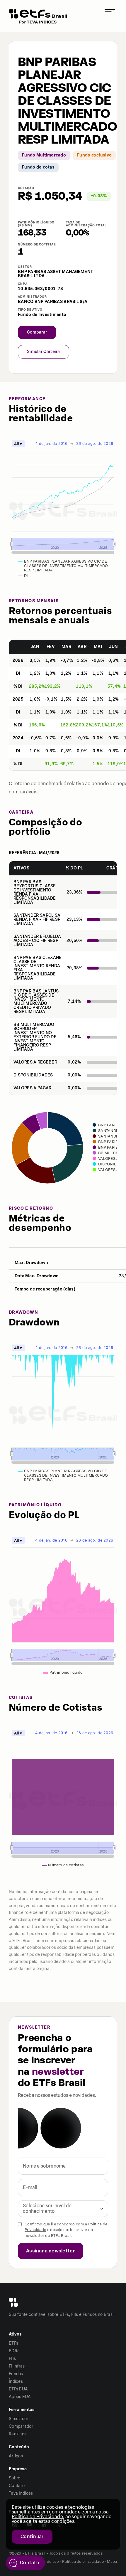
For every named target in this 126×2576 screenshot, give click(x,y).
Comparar (37, 332)
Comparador (21, 2426)
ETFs (13, 2343)
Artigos (16, 2456)
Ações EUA (20, 2397)
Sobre (15, 2478)
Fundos (16, 2374)
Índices (16, 2381)
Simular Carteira (44, 352)
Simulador (19, 2419)
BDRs (14, 2351)
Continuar (32, 2537)
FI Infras (17, 2366)
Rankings (18, 2434)
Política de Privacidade (37, 2517)
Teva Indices (21, 2493)
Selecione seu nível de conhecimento (47, 2208)
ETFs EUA (18, 2389)
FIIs (12, 2359)
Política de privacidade (83, 2561)
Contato (17, 2486)
